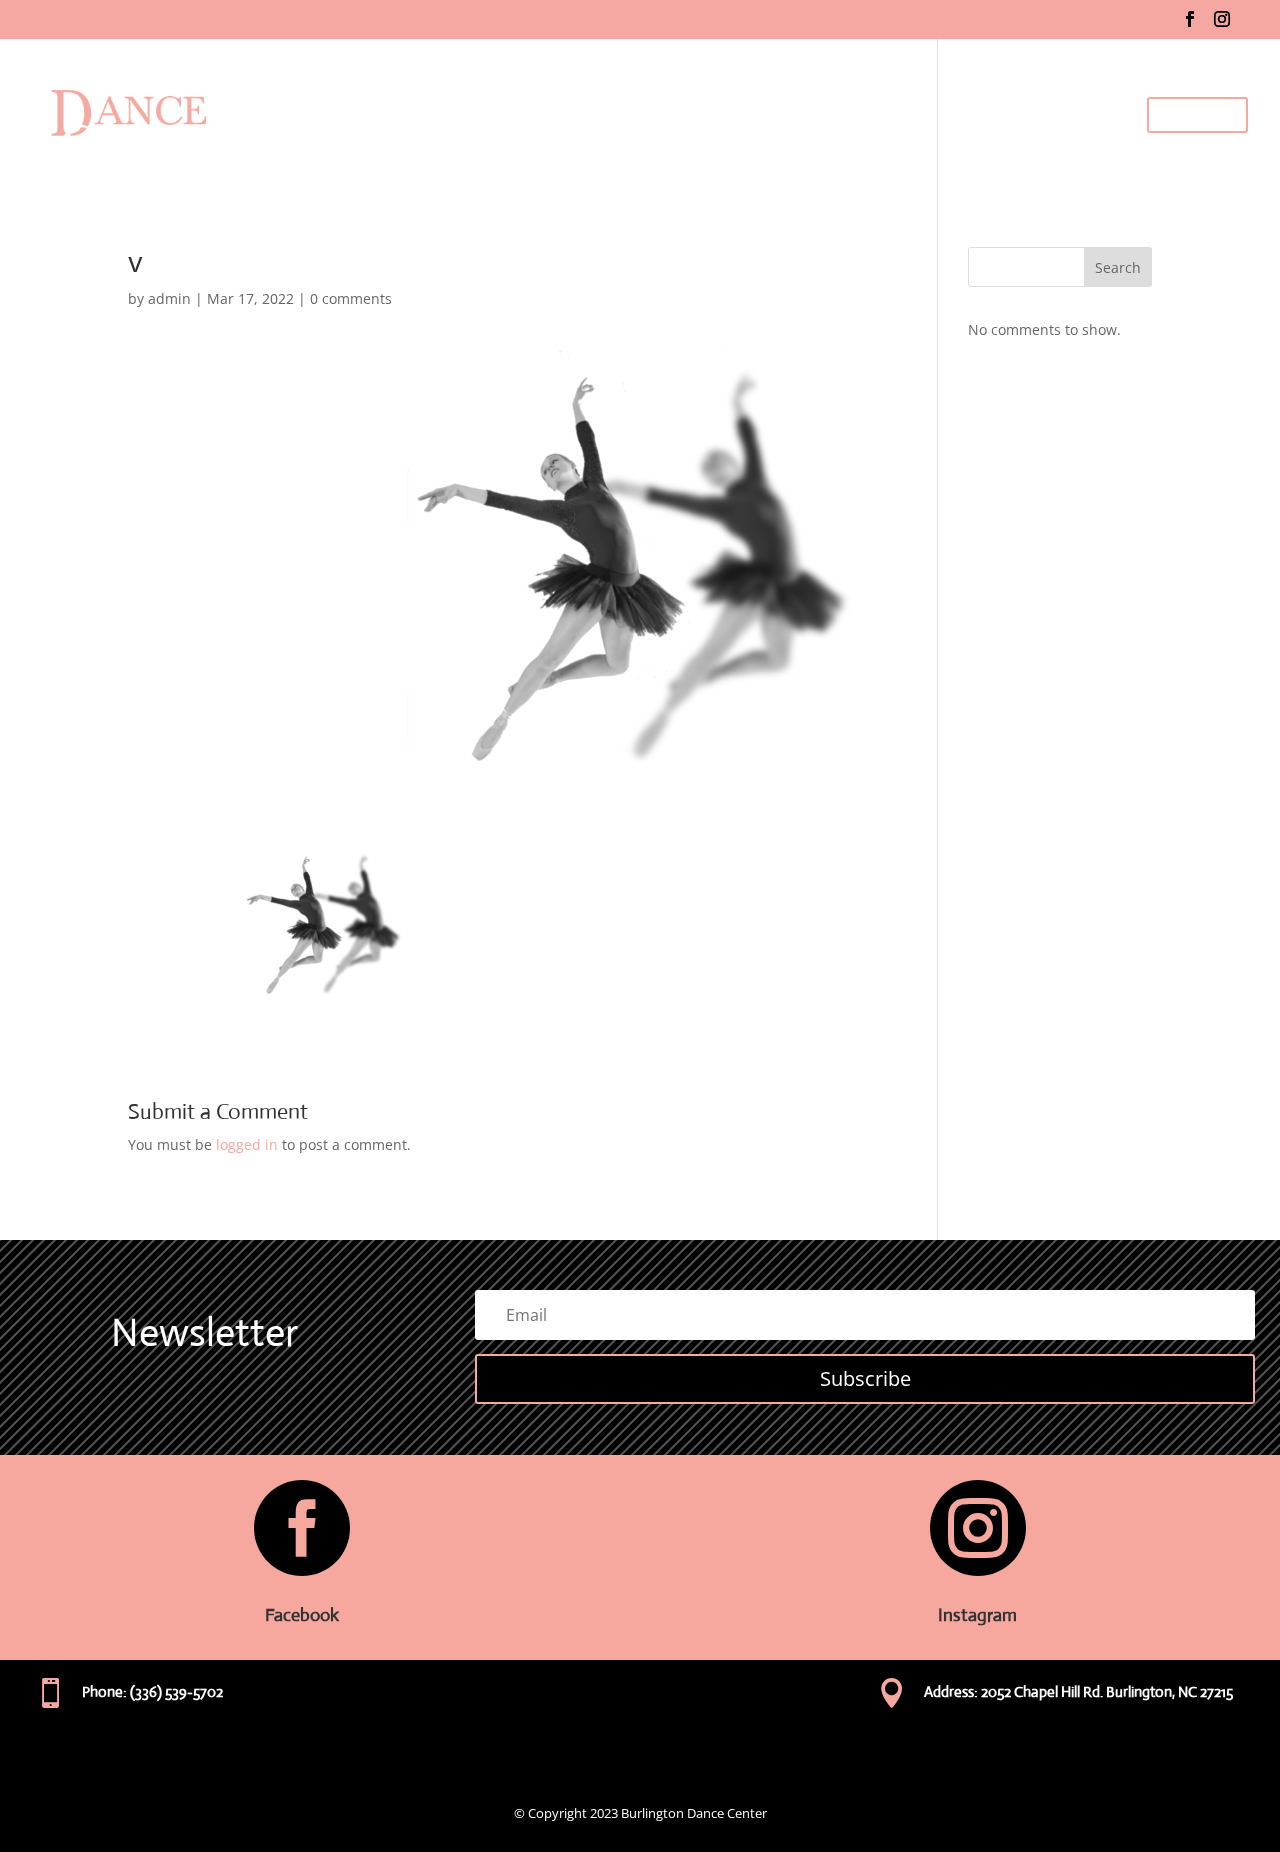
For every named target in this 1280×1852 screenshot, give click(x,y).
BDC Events (1085, 114)
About (678, 114)
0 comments (351, 298)
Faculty (745, 114)
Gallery (1001, 114)
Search (1118, 267)
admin (169, 298)
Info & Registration (873, 114)
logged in (247, 1144)
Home (615, 114)
